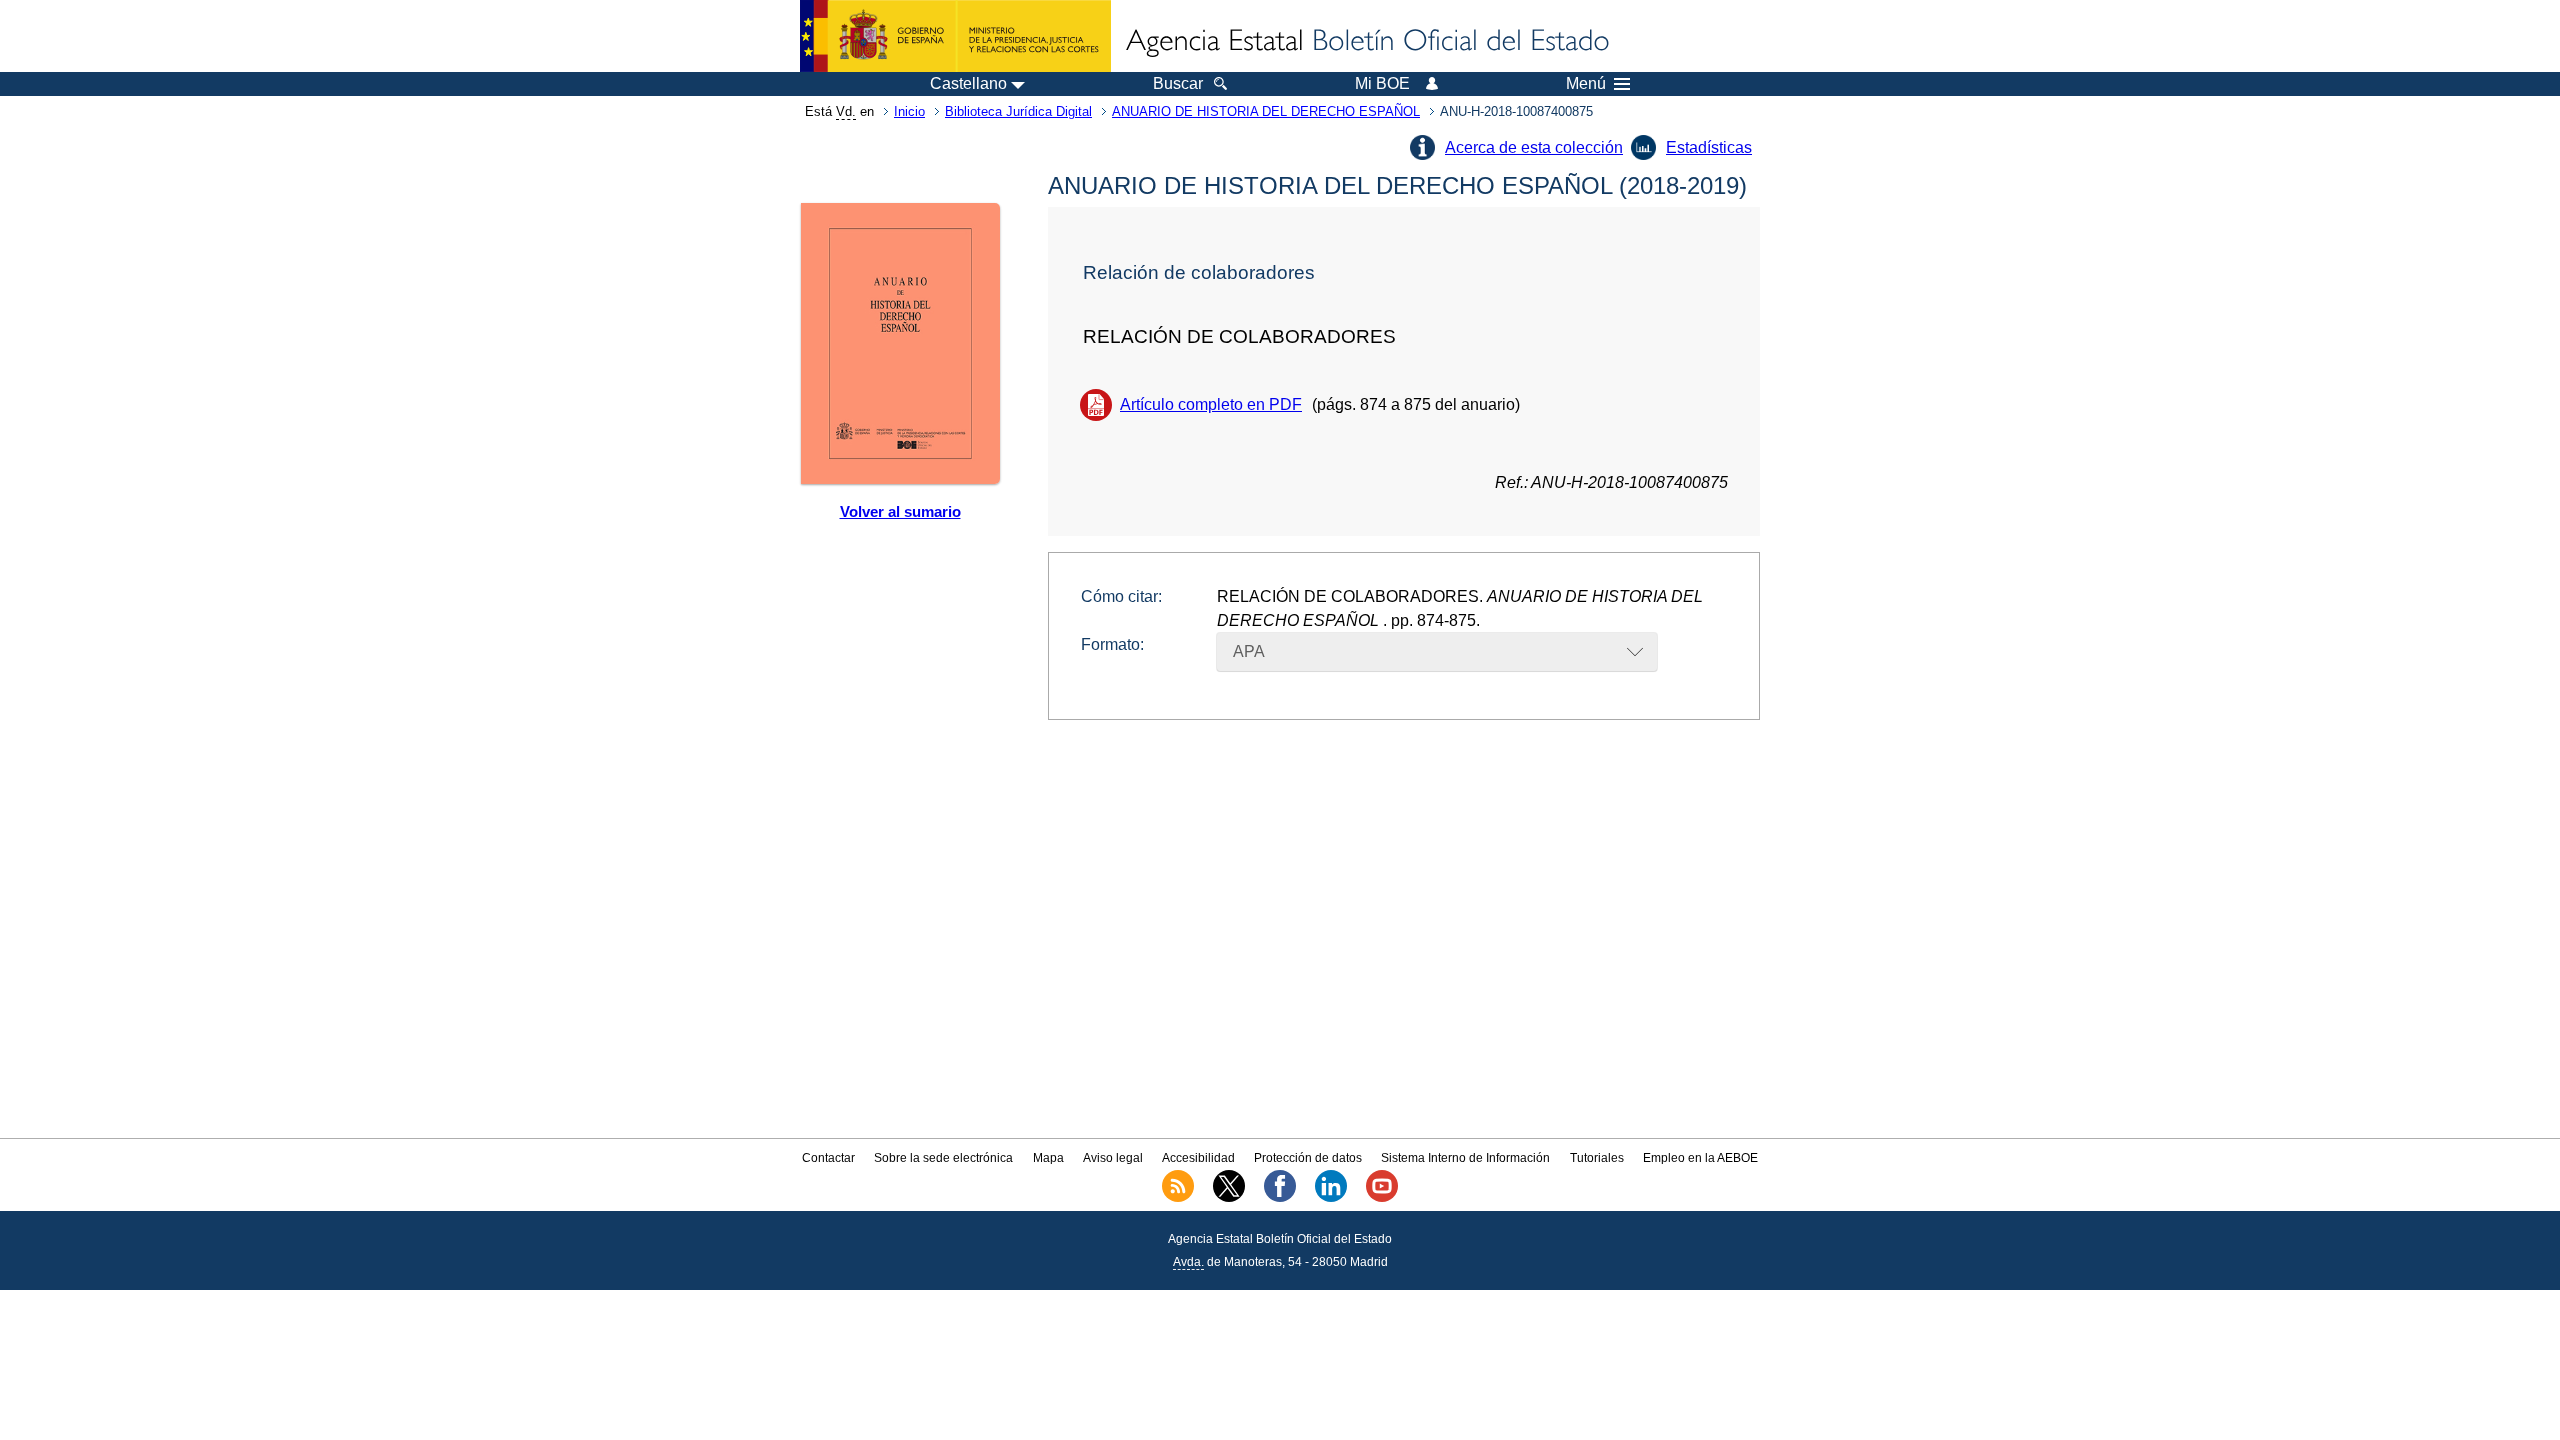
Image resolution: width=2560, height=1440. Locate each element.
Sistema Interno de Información (1465, 1158)
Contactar (828, 1158)
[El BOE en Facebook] (1280, 1198)
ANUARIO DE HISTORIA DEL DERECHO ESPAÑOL (1266, 111)
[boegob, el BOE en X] (1229, 1198)
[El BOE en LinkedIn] (1331, 1198)
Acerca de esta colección (1534, 147)
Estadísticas (1709, 147)
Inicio (909, 111)
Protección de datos (1308, 1158)
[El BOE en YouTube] (1382, 1198)
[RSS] (1178, 1198)
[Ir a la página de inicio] (1366, 42)
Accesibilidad (1198, 1158)
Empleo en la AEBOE (1700, 1158)
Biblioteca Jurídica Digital (1018, 111)
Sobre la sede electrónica (943, 1158)
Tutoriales (1597, 1158)
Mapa (1048, 1158)
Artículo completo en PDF (1211, 404)
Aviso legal (1113, 1158)
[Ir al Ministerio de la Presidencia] (955, 36)
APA (1249, 651)
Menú (1586, 84)
